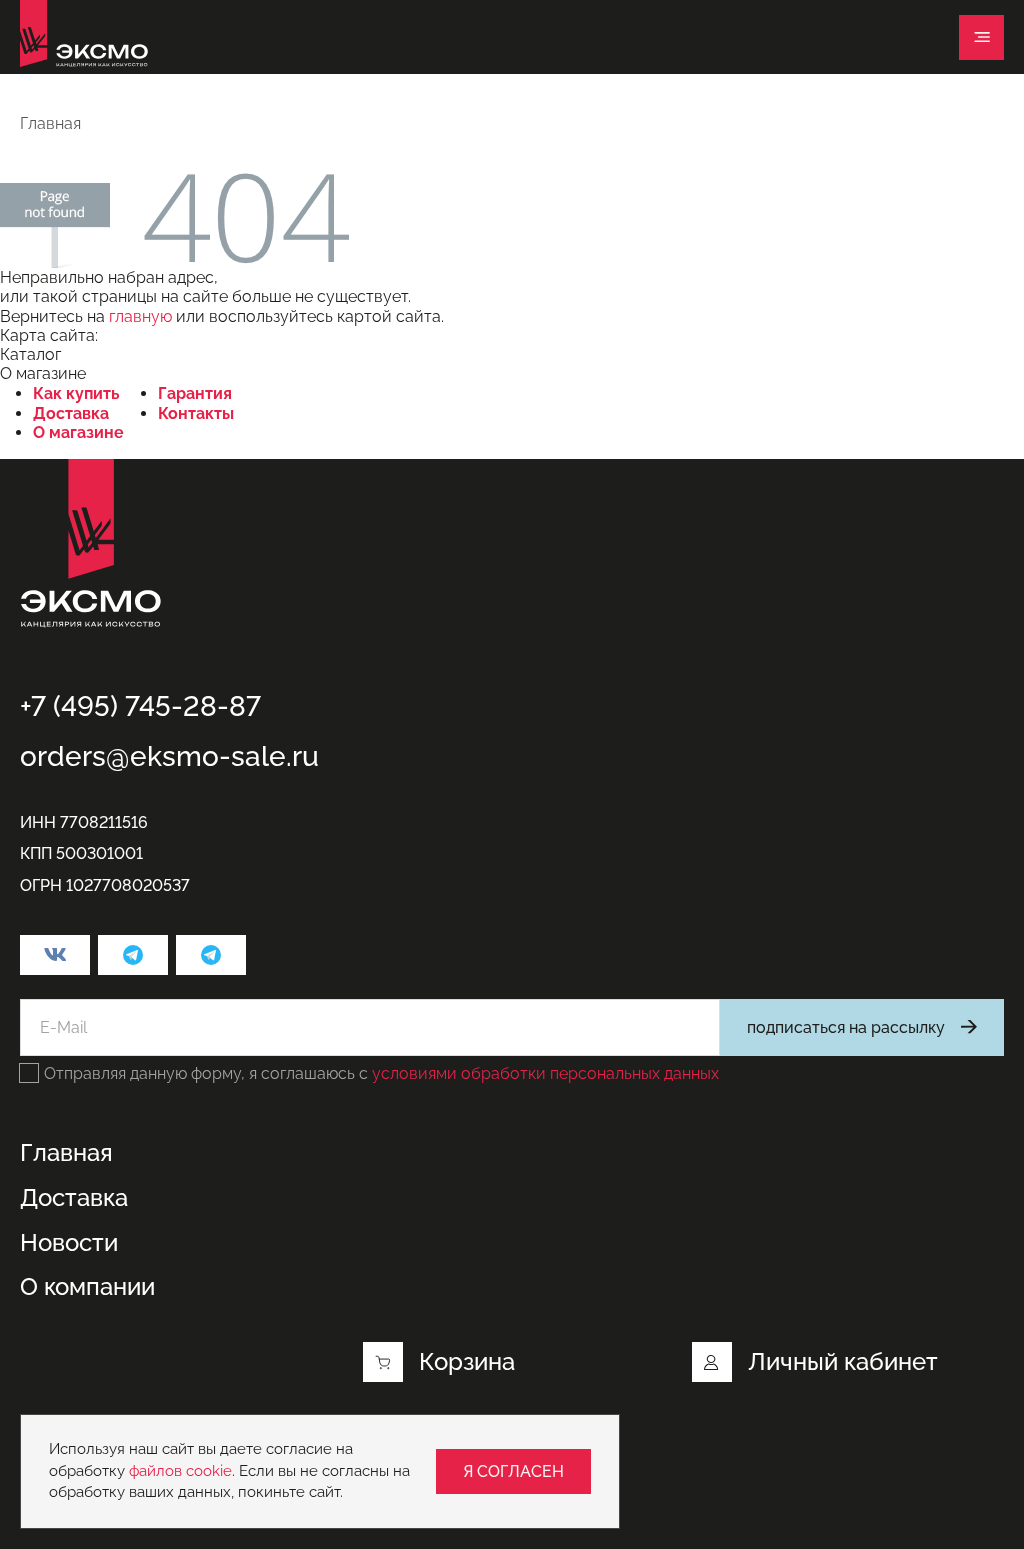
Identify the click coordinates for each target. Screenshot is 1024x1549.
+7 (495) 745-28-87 (140, 706)
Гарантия (195, 393)
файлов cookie (180, 1471)
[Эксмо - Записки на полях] (211, 955)
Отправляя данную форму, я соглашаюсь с (381, 1073)
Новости (69, 1243)
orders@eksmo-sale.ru (169, 756)
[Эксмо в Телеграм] (133, 955)
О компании (87, 1287)
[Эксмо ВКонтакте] (55, 955)
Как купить (76, 393)
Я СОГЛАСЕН (513, 1471)
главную (140, 316)
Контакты (196, 413)
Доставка (71, 413)
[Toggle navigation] (981, 37)
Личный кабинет (843, 1361)
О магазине (78, 432)
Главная (66, 1153)
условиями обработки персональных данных (545, 1073)
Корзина (467, 1361)
